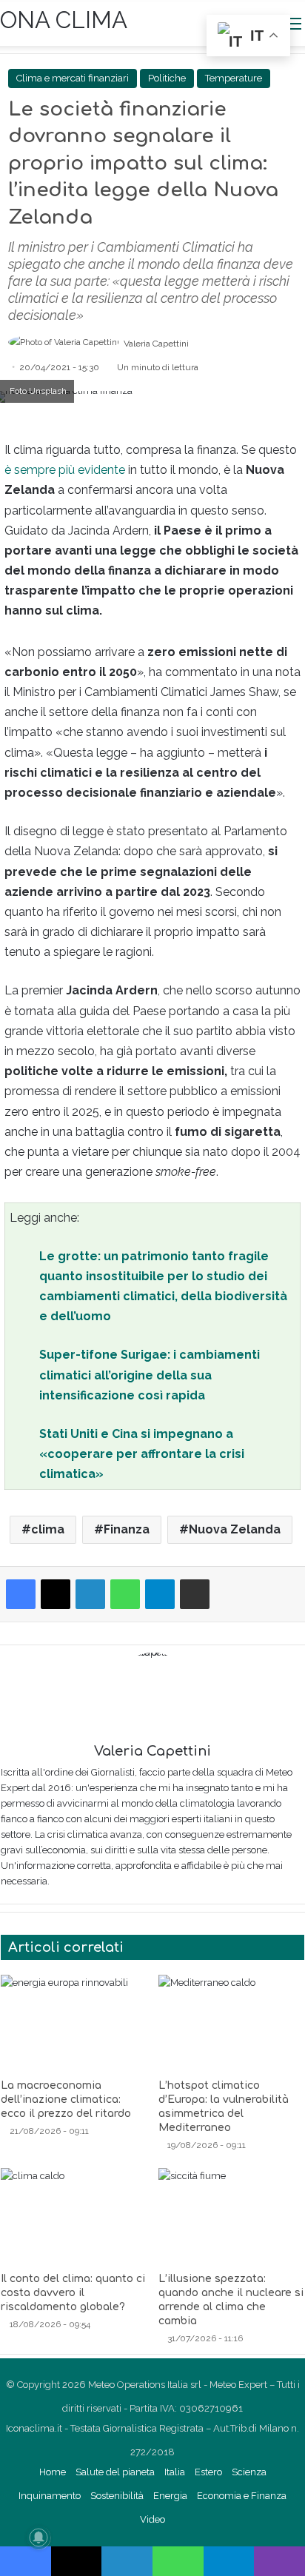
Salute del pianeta (115, 2472)
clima (48, 1529)
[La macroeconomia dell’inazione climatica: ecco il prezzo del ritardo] (74, 2023)
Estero (208, 2472)
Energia (170, 2496)
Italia (175, 2472)
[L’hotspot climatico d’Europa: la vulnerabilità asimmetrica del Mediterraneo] (231, 2023)
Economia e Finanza (242, 2496)
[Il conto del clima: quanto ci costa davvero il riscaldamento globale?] (74, 2216)
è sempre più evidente (65, 470)
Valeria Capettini (156, 344)
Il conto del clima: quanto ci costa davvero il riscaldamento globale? (73, 2293)
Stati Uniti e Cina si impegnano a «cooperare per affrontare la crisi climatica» (142, 1454)
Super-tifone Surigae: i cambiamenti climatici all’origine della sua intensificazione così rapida (150, 1375)
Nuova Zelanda (235, 1529)
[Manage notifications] (38, 2537)
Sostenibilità (117, 2496)
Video (152, 2519)
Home (53, 2472)
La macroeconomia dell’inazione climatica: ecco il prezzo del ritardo (66, 2100)
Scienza (249, 2472)
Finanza (127, 1529)
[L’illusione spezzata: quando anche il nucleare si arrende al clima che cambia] (231, 2216)
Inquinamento (50, 2496)
